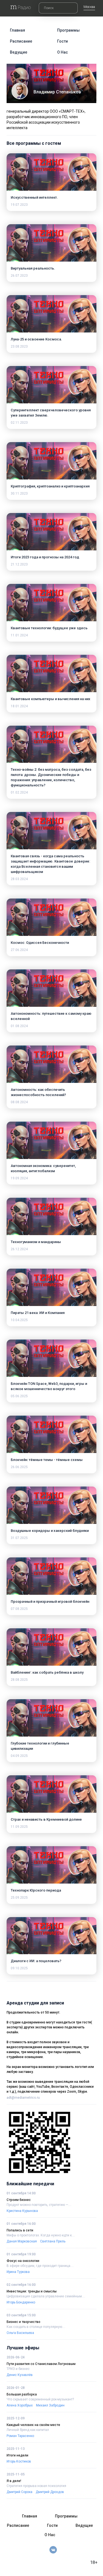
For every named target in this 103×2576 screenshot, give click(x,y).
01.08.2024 (19, 1026)
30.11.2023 (19, 493)
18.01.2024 (19, 706)
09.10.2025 (19, 1968)
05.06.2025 (19, 1396)
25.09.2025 (19, 1898)
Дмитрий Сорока (20, 2492)
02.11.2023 (19, 423)
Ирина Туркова (18, 2272)
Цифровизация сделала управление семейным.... (46, 2296)
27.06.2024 (19, 950)
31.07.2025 (19, 1538)
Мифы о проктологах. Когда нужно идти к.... (41, 2235)
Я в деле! (14, 2481)
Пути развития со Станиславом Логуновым (41, 2364)
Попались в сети (20, 2230)
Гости (62, 41)
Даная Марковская (22, 2241)
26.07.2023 (19, 276)
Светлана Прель (53, 2241)
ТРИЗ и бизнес (18, 2369)
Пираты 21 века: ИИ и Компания (38, 1313)
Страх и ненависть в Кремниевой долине (46, 1819)
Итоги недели (17, 2455)
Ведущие (19, 52)
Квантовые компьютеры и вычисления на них (51, 699)
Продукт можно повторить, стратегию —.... (39, 2205)
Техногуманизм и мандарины (36, 1242)
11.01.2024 (19, 635)
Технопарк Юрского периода (36, 1890)
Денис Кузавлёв (20, 2375)
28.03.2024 (19, 879)
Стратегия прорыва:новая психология (36, 2486)
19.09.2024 (19, 1178)
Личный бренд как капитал (28, 2430)
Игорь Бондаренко (21, 2302)
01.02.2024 (19, 792)
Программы (68, 30)
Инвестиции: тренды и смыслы (32, 2291)
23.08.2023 (19, 346)
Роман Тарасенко (20, 2436)
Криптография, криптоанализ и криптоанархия (50, 486)
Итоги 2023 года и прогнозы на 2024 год (45, 557)
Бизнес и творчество (23, 2322)
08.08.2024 (19, 1102)
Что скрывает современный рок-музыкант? (40, 2399)
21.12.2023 (19, 564)
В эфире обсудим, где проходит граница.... (40, 2266)
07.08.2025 (19, 1609)
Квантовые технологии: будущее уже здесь (49, 628)
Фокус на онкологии (23, 2261)
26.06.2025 (19, 1467)
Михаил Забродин (50, 2405)
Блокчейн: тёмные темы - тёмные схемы (47, 1460)
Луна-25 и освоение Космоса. (36, 339)
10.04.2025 (19, 1320)
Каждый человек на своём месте (33, 2425)
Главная (17, 30)
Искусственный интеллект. (34, 197)
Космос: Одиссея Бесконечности (40, 943)
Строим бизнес (19, 2200)
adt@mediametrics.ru (23, 2098)
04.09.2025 (19, 1756)
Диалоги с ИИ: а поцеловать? (36, 1961)
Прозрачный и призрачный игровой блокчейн (50, 1602)
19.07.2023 (19, 205)
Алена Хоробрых (20, 2405)
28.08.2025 (19, 1680)
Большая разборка (22, 2394)
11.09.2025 (19, 1827)
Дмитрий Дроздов (50, 2492)
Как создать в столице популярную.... (36, 2327)
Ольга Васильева (20, 2333)
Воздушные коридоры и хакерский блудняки (50, 1531)
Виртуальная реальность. (33, 268)
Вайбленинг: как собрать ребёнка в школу (47, 1672)
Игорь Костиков (19, 2461)
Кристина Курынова (22, 2211)
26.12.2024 (19, 1249)
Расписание (21, 41)
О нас (62, 52)
